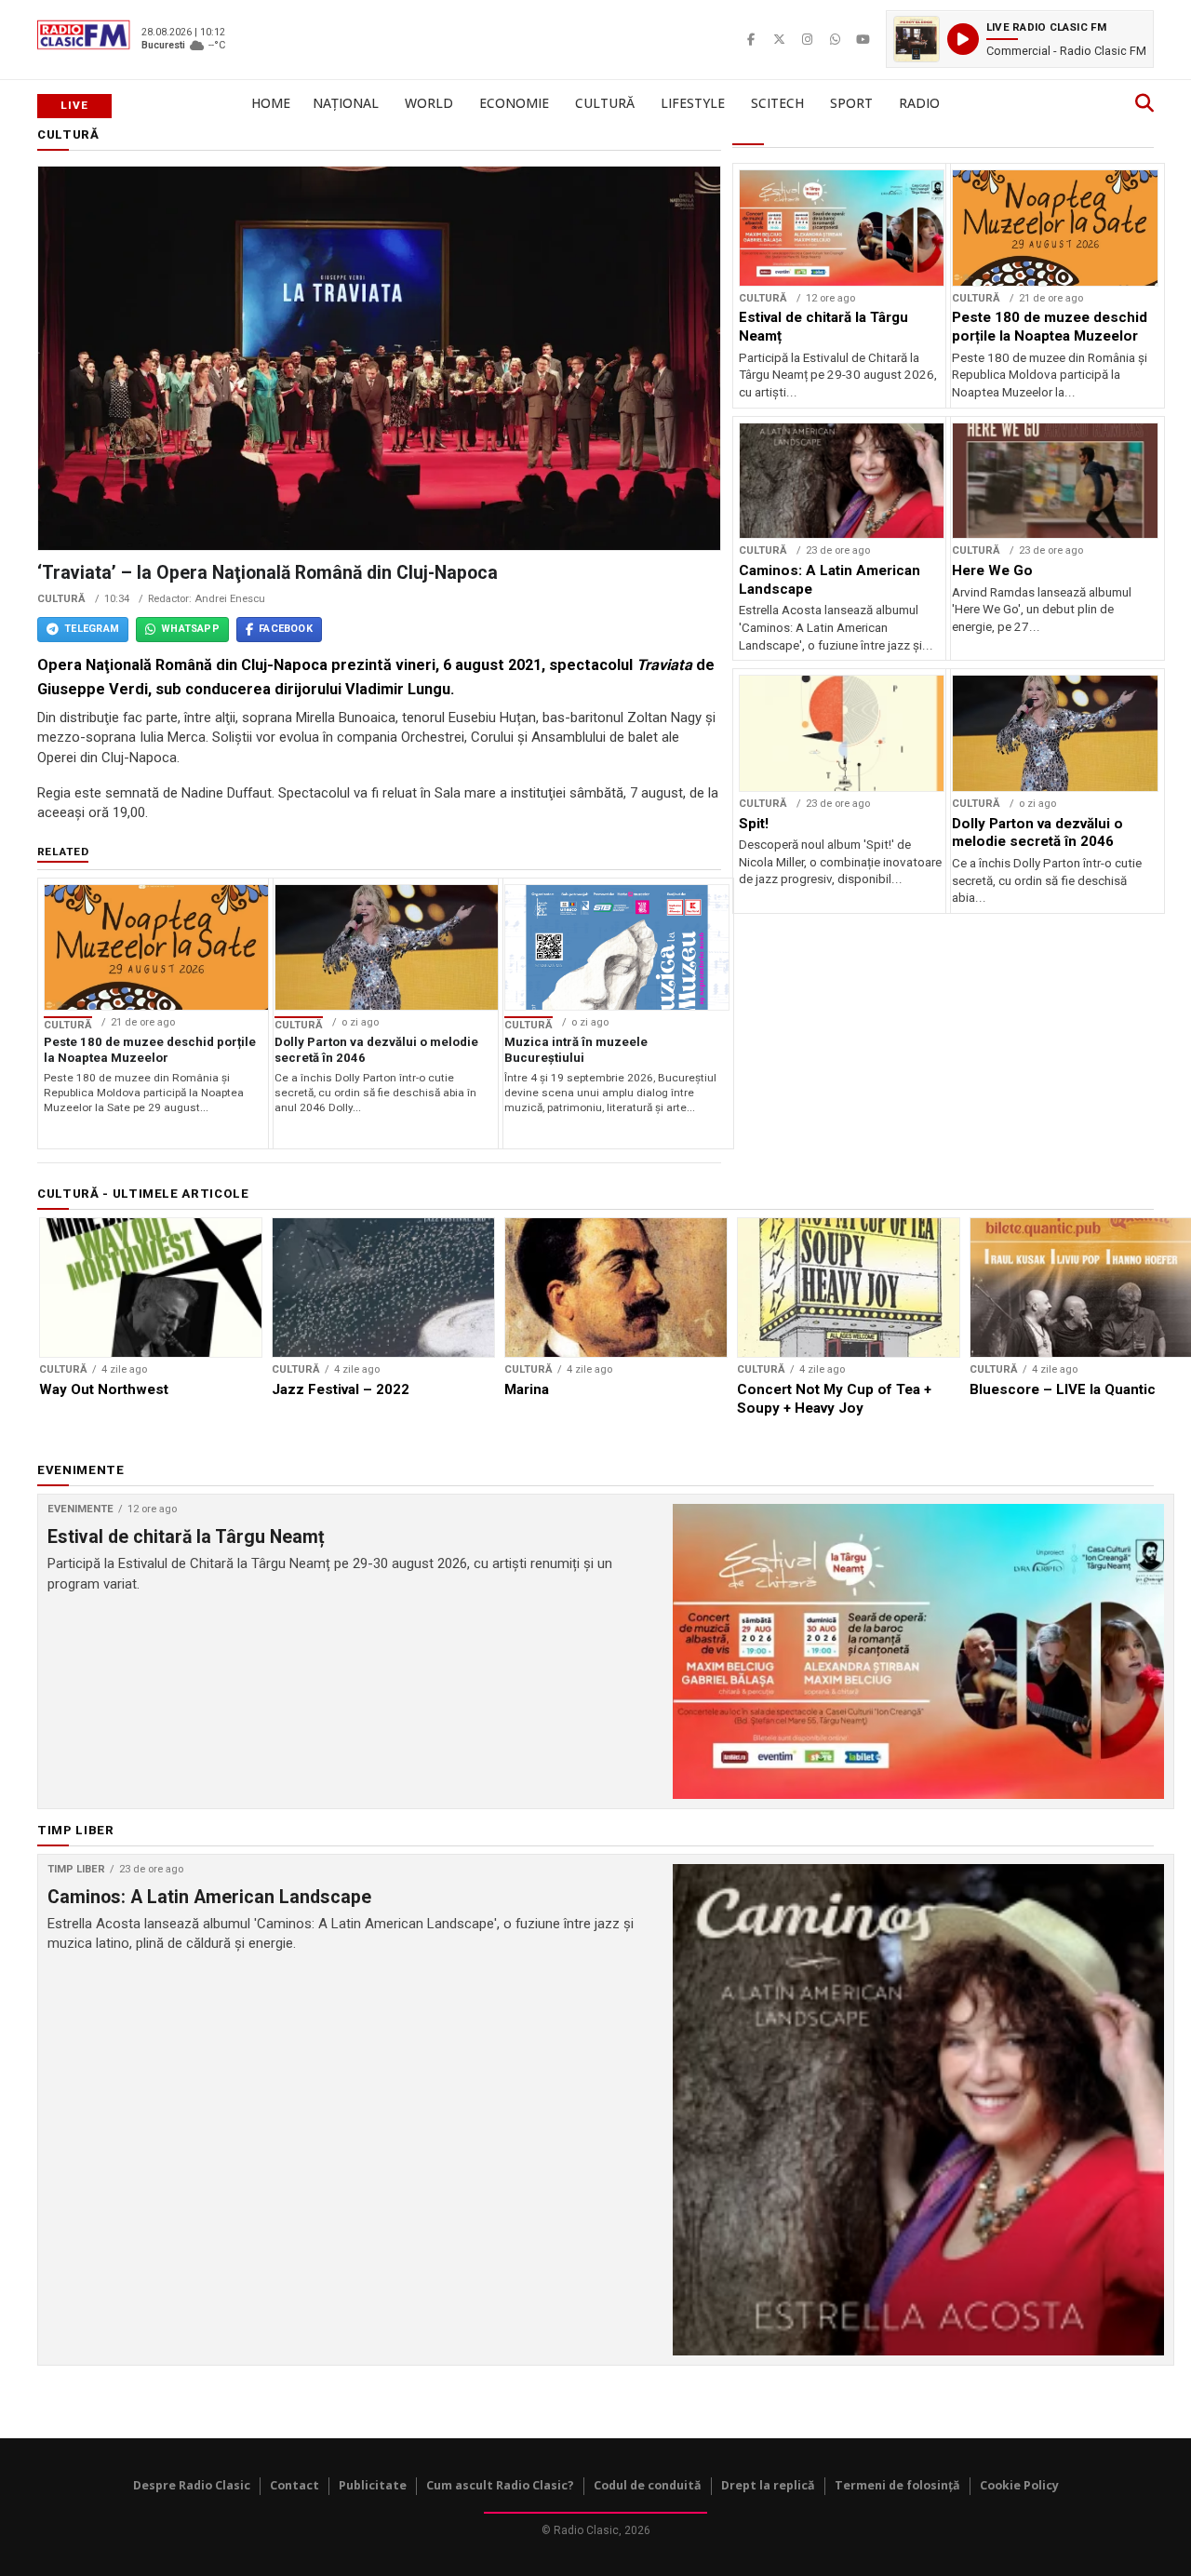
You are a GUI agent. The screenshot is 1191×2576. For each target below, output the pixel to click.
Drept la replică (768, 2485)
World (429, 103)
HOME (271, 103)
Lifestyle (693, 103)
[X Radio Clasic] (779, 39)
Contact (294, 2485)
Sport (851, 103)
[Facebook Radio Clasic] (751, 39)
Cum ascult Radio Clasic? (500, 2485)
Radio (919, 103)
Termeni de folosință (897, 2485)
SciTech (777, 103)
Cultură (605, 103)
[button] (1020, 39)
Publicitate (373, 2485)
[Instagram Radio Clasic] (807, 39)
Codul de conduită (648, 2485)
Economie (514, 103)
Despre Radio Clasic (192, 2485)
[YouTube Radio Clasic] (863, 39)
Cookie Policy (1019, 2485)
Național (346, 103)
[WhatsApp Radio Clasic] (835, 39)
